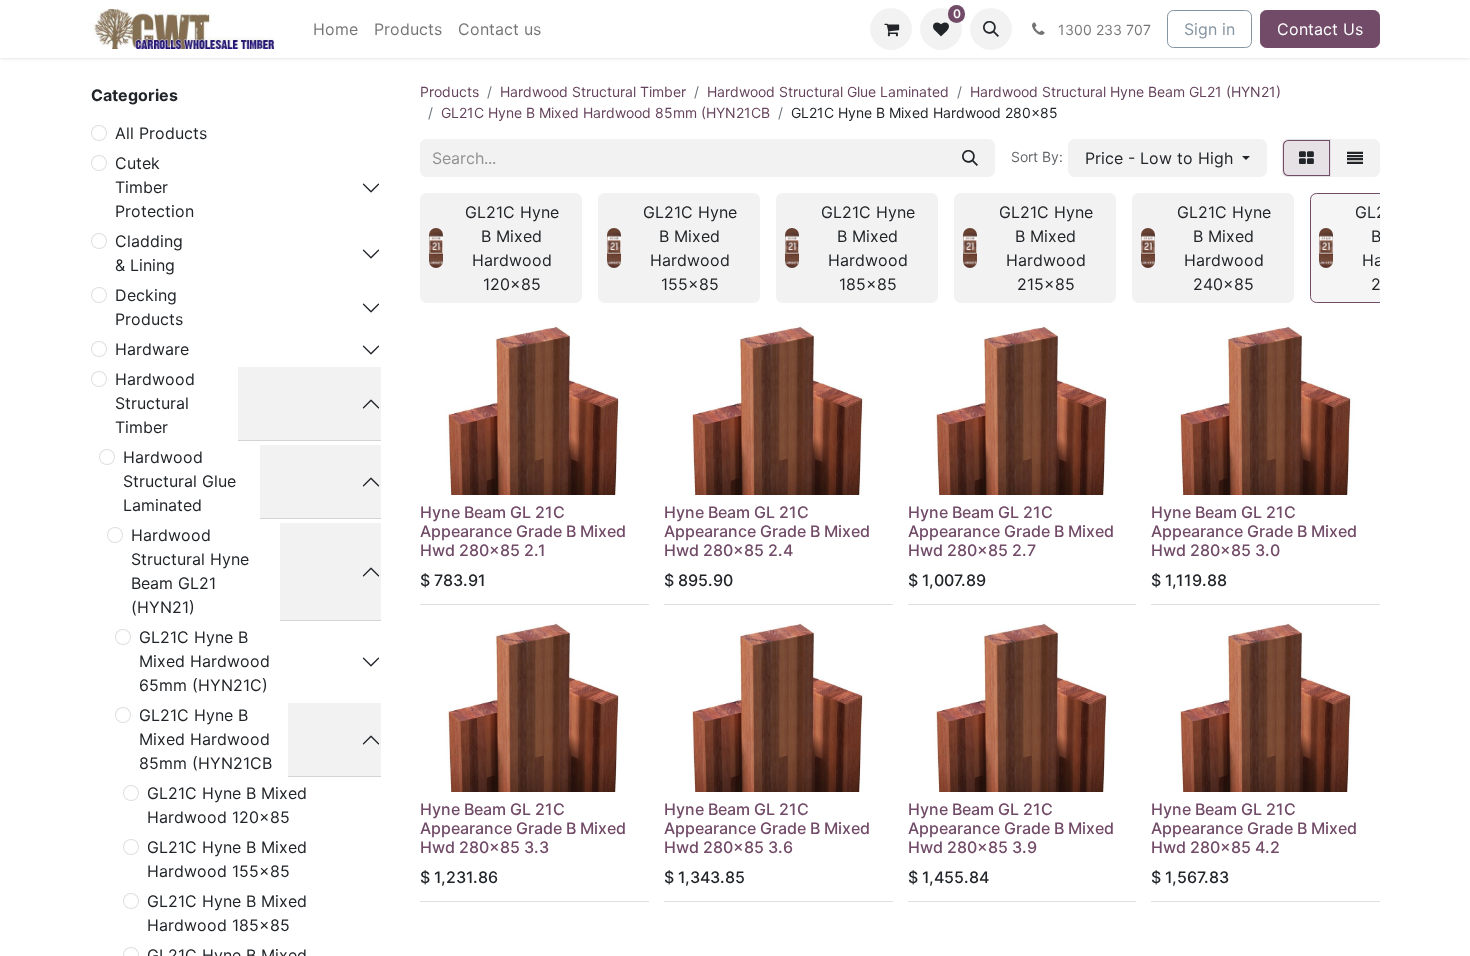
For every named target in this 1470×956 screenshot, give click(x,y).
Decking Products (149, 307)
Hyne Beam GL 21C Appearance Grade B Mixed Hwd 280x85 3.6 (767, 828)
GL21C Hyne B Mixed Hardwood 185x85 (227, 913)
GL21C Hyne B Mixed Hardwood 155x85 (227, 859)
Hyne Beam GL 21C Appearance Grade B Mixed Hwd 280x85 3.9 (1011, 828)
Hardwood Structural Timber (155, 403)
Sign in (1209, 29)
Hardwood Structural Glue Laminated (179, 481)
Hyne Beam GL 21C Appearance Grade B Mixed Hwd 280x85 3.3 (523, 828)
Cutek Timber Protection (154, 187)
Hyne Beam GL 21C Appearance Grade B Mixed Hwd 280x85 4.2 (1254, 828)
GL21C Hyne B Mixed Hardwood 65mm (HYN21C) (204, 661)
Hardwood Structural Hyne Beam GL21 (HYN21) (190, 571)
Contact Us (1320, 29)
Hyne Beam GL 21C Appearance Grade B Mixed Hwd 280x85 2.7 (1011, 531)
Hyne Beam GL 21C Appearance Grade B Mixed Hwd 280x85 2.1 (523, 531)
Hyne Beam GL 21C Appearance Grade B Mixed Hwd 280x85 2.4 (767, 531)
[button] (991, 29)
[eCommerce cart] (891, 29)
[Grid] (1306, 158)
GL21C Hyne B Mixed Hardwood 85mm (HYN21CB (205, 739)
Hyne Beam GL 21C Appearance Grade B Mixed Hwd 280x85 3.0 (1254, 531)
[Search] (970, 158)
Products (449, 91)
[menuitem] (335, 29)
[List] (1355, 158)
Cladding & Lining (149, 253)
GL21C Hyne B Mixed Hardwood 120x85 (227, 805)
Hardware (152, 349)
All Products (161, 133)
